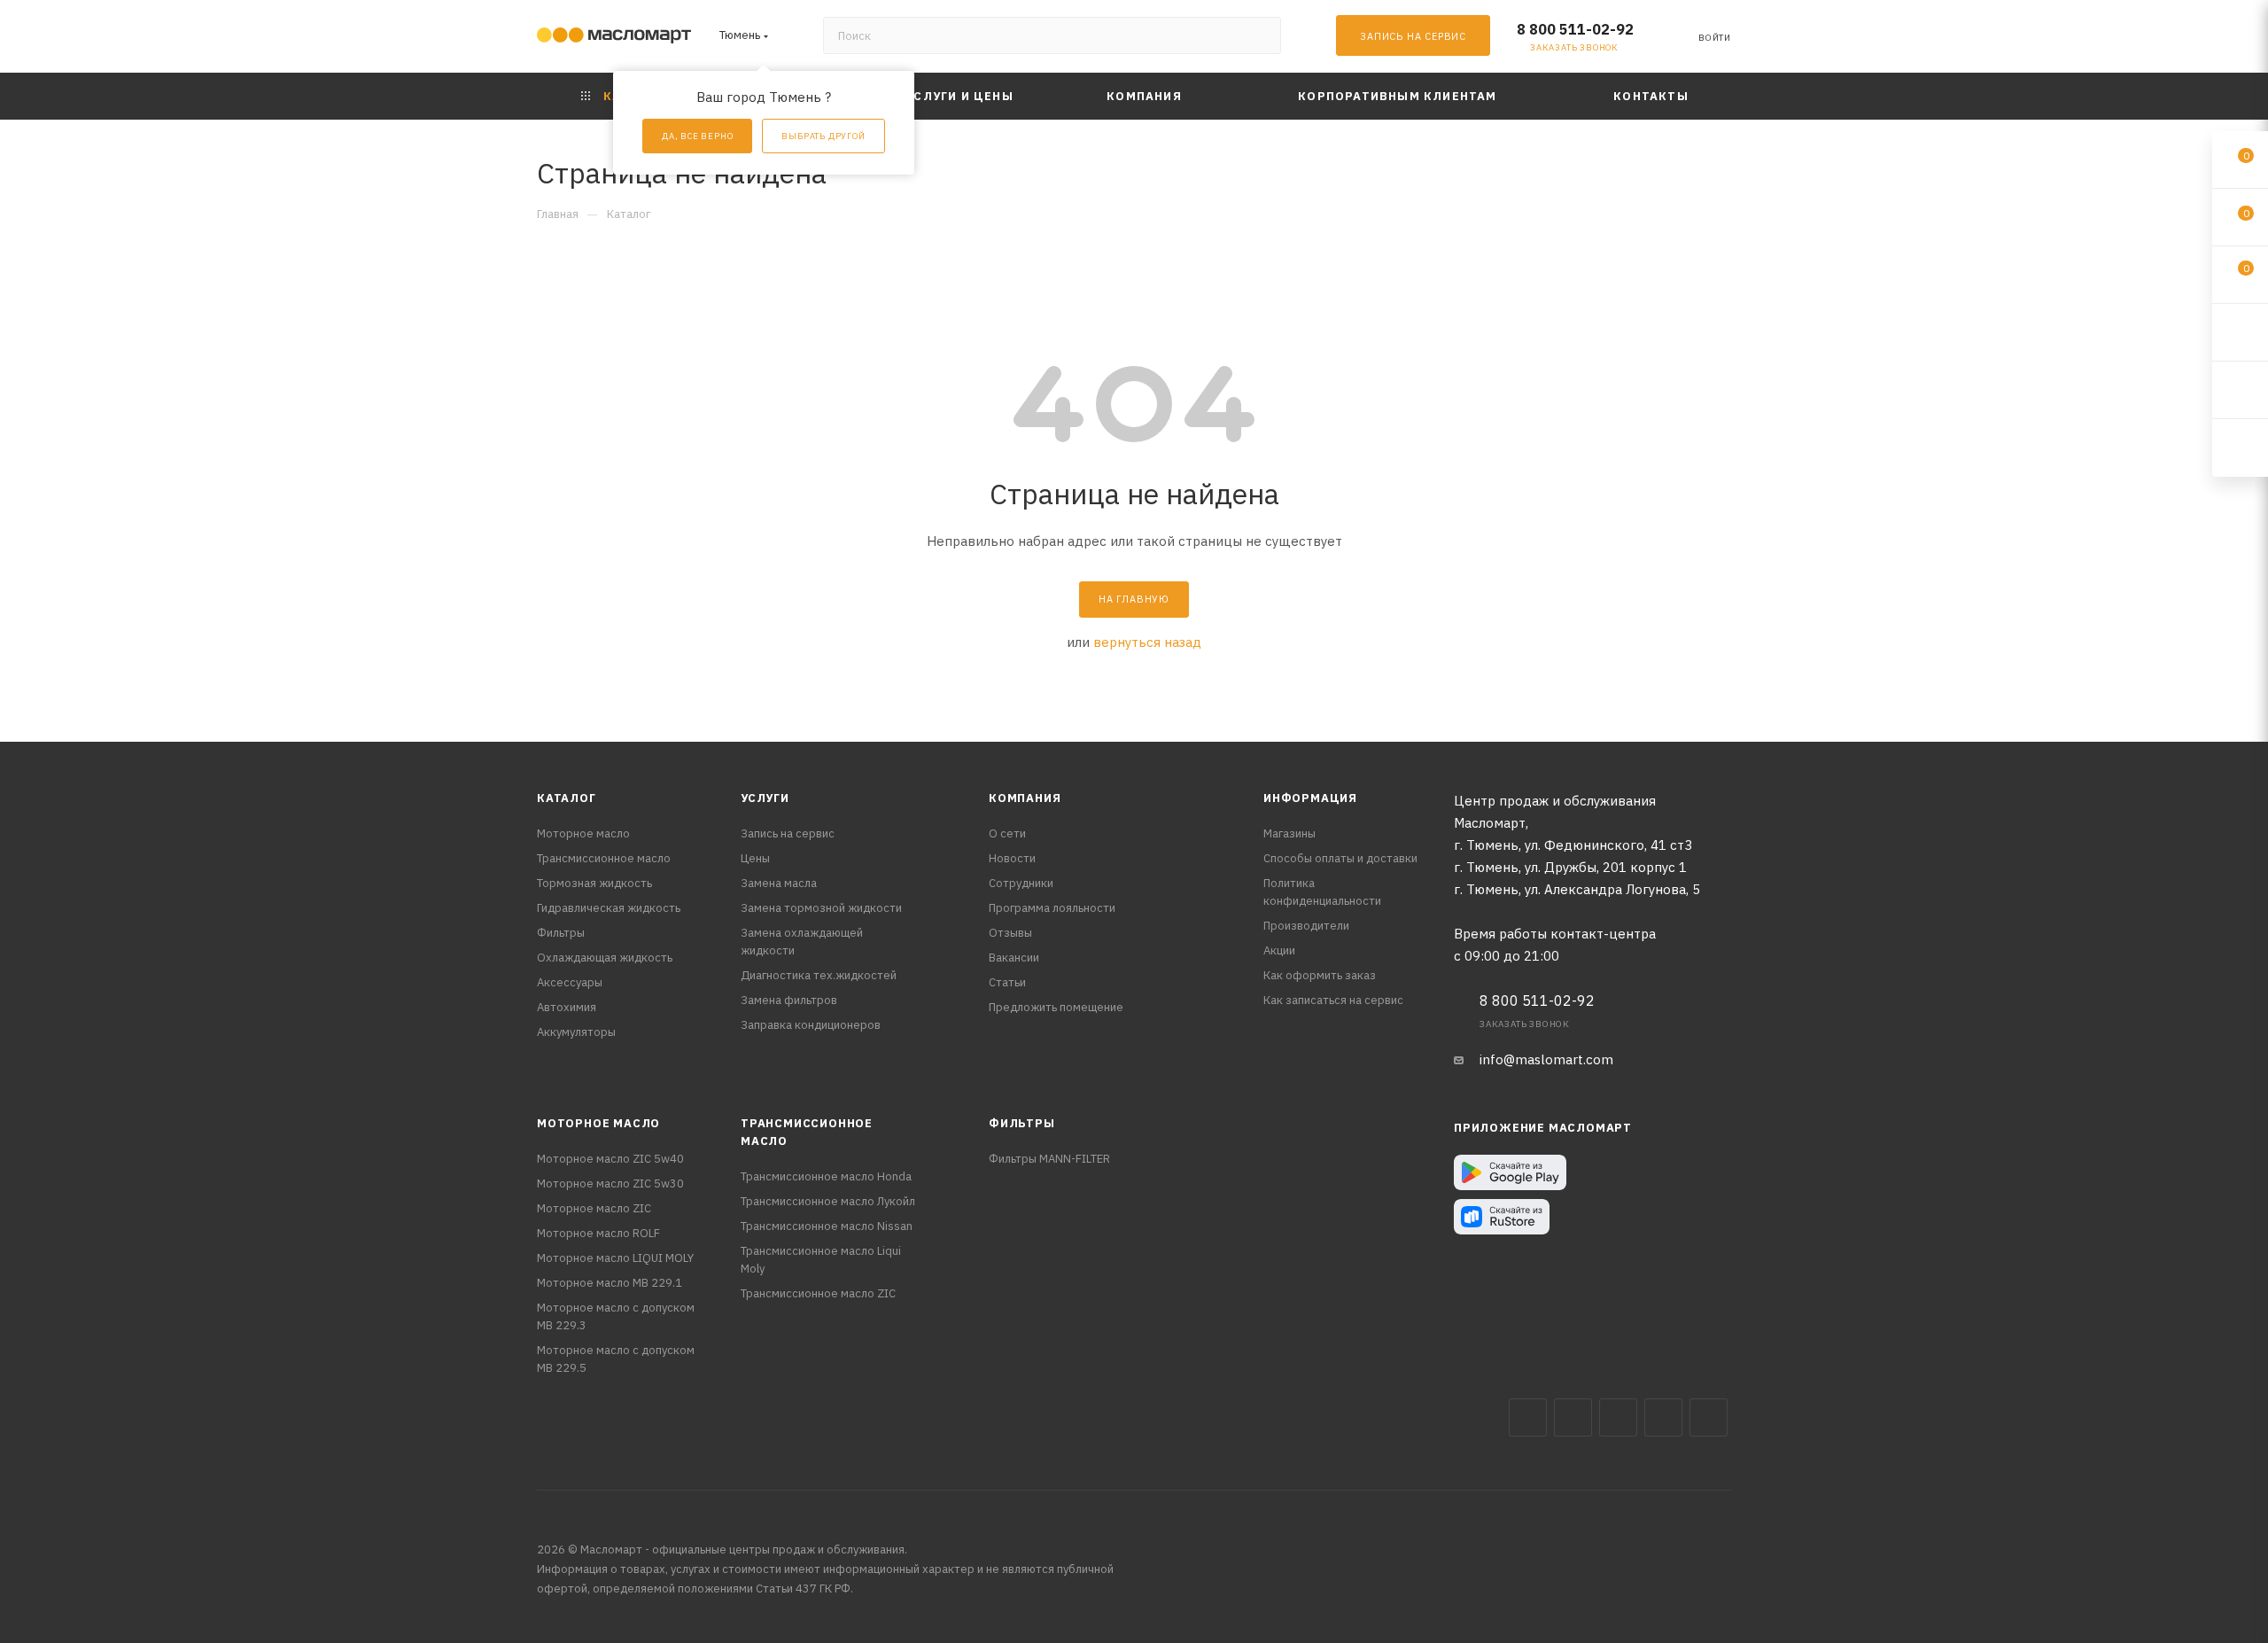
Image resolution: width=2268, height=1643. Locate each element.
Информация (1310, 798)
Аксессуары (570, 982)
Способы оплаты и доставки (1340, 858)
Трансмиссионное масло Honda (826, 1176)
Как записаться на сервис (1333, 1000)
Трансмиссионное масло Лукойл (828, 1201)
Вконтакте (1528, 1417)
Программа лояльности (1052, 908)
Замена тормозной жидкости (821, 908)
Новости (1012, 858)
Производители (1306, 926)
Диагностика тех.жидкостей (819, 975)
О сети (1007, 833)
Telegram (1618, 1417)
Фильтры (561, 933)
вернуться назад (1147, 642)
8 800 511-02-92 (1575, 29)
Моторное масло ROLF (598, 1233)
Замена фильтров (789, 1000)
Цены (755, 858)
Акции (1279, 950)
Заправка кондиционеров (811, 1025)
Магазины (1289, 833)
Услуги (765, 798)
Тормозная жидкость (594, 883)
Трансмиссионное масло (604, 858)
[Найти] (1259, 35)
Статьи (1007, 982)
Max (1573, 1417)
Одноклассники (1709, 1417)
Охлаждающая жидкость (605, 958)
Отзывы (1010, 933)
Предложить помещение (1056, 1007)
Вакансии (1014, 958)
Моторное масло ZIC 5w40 (610, 1159)
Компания (1025, 798)
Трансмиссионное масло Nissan (827, 1226)
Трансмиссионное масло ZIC (818, 1293)
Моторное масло (583, 833)
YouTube (1663, 1417)
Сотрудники (1021, 883)
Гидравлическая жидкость (609, 908)
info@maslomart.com (1546, 1059)
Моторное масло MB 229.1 (610, 1283)
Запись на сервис (788, 833)
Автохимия (567, 1007)
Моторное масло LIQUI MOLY (615, 1258)
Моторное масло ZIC (594, 1208)
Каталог (567, 798)
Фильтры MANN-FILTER (1049, 1159)
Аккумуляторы (576, 1032)
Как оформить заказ (1320, 975)
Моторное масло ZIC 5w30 (610, 1184)
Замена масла (779, 883)
